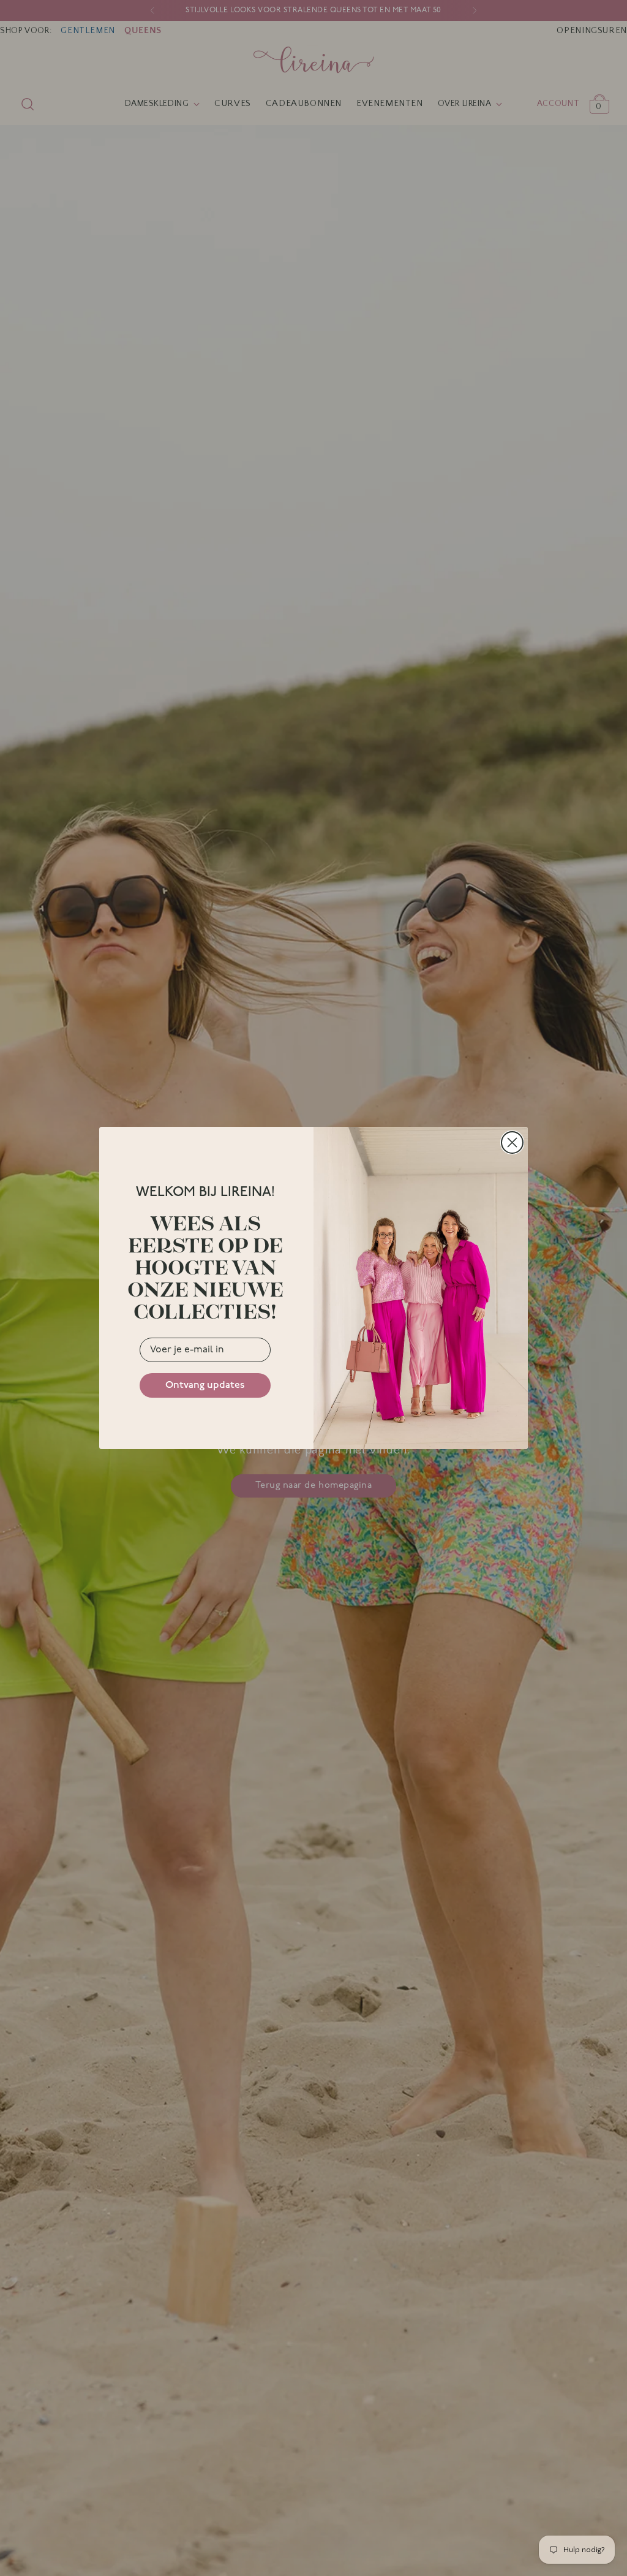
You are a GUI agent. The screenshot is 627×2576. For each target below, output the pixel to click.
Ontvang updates (205, 1385)
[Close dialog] (512, 1142)
